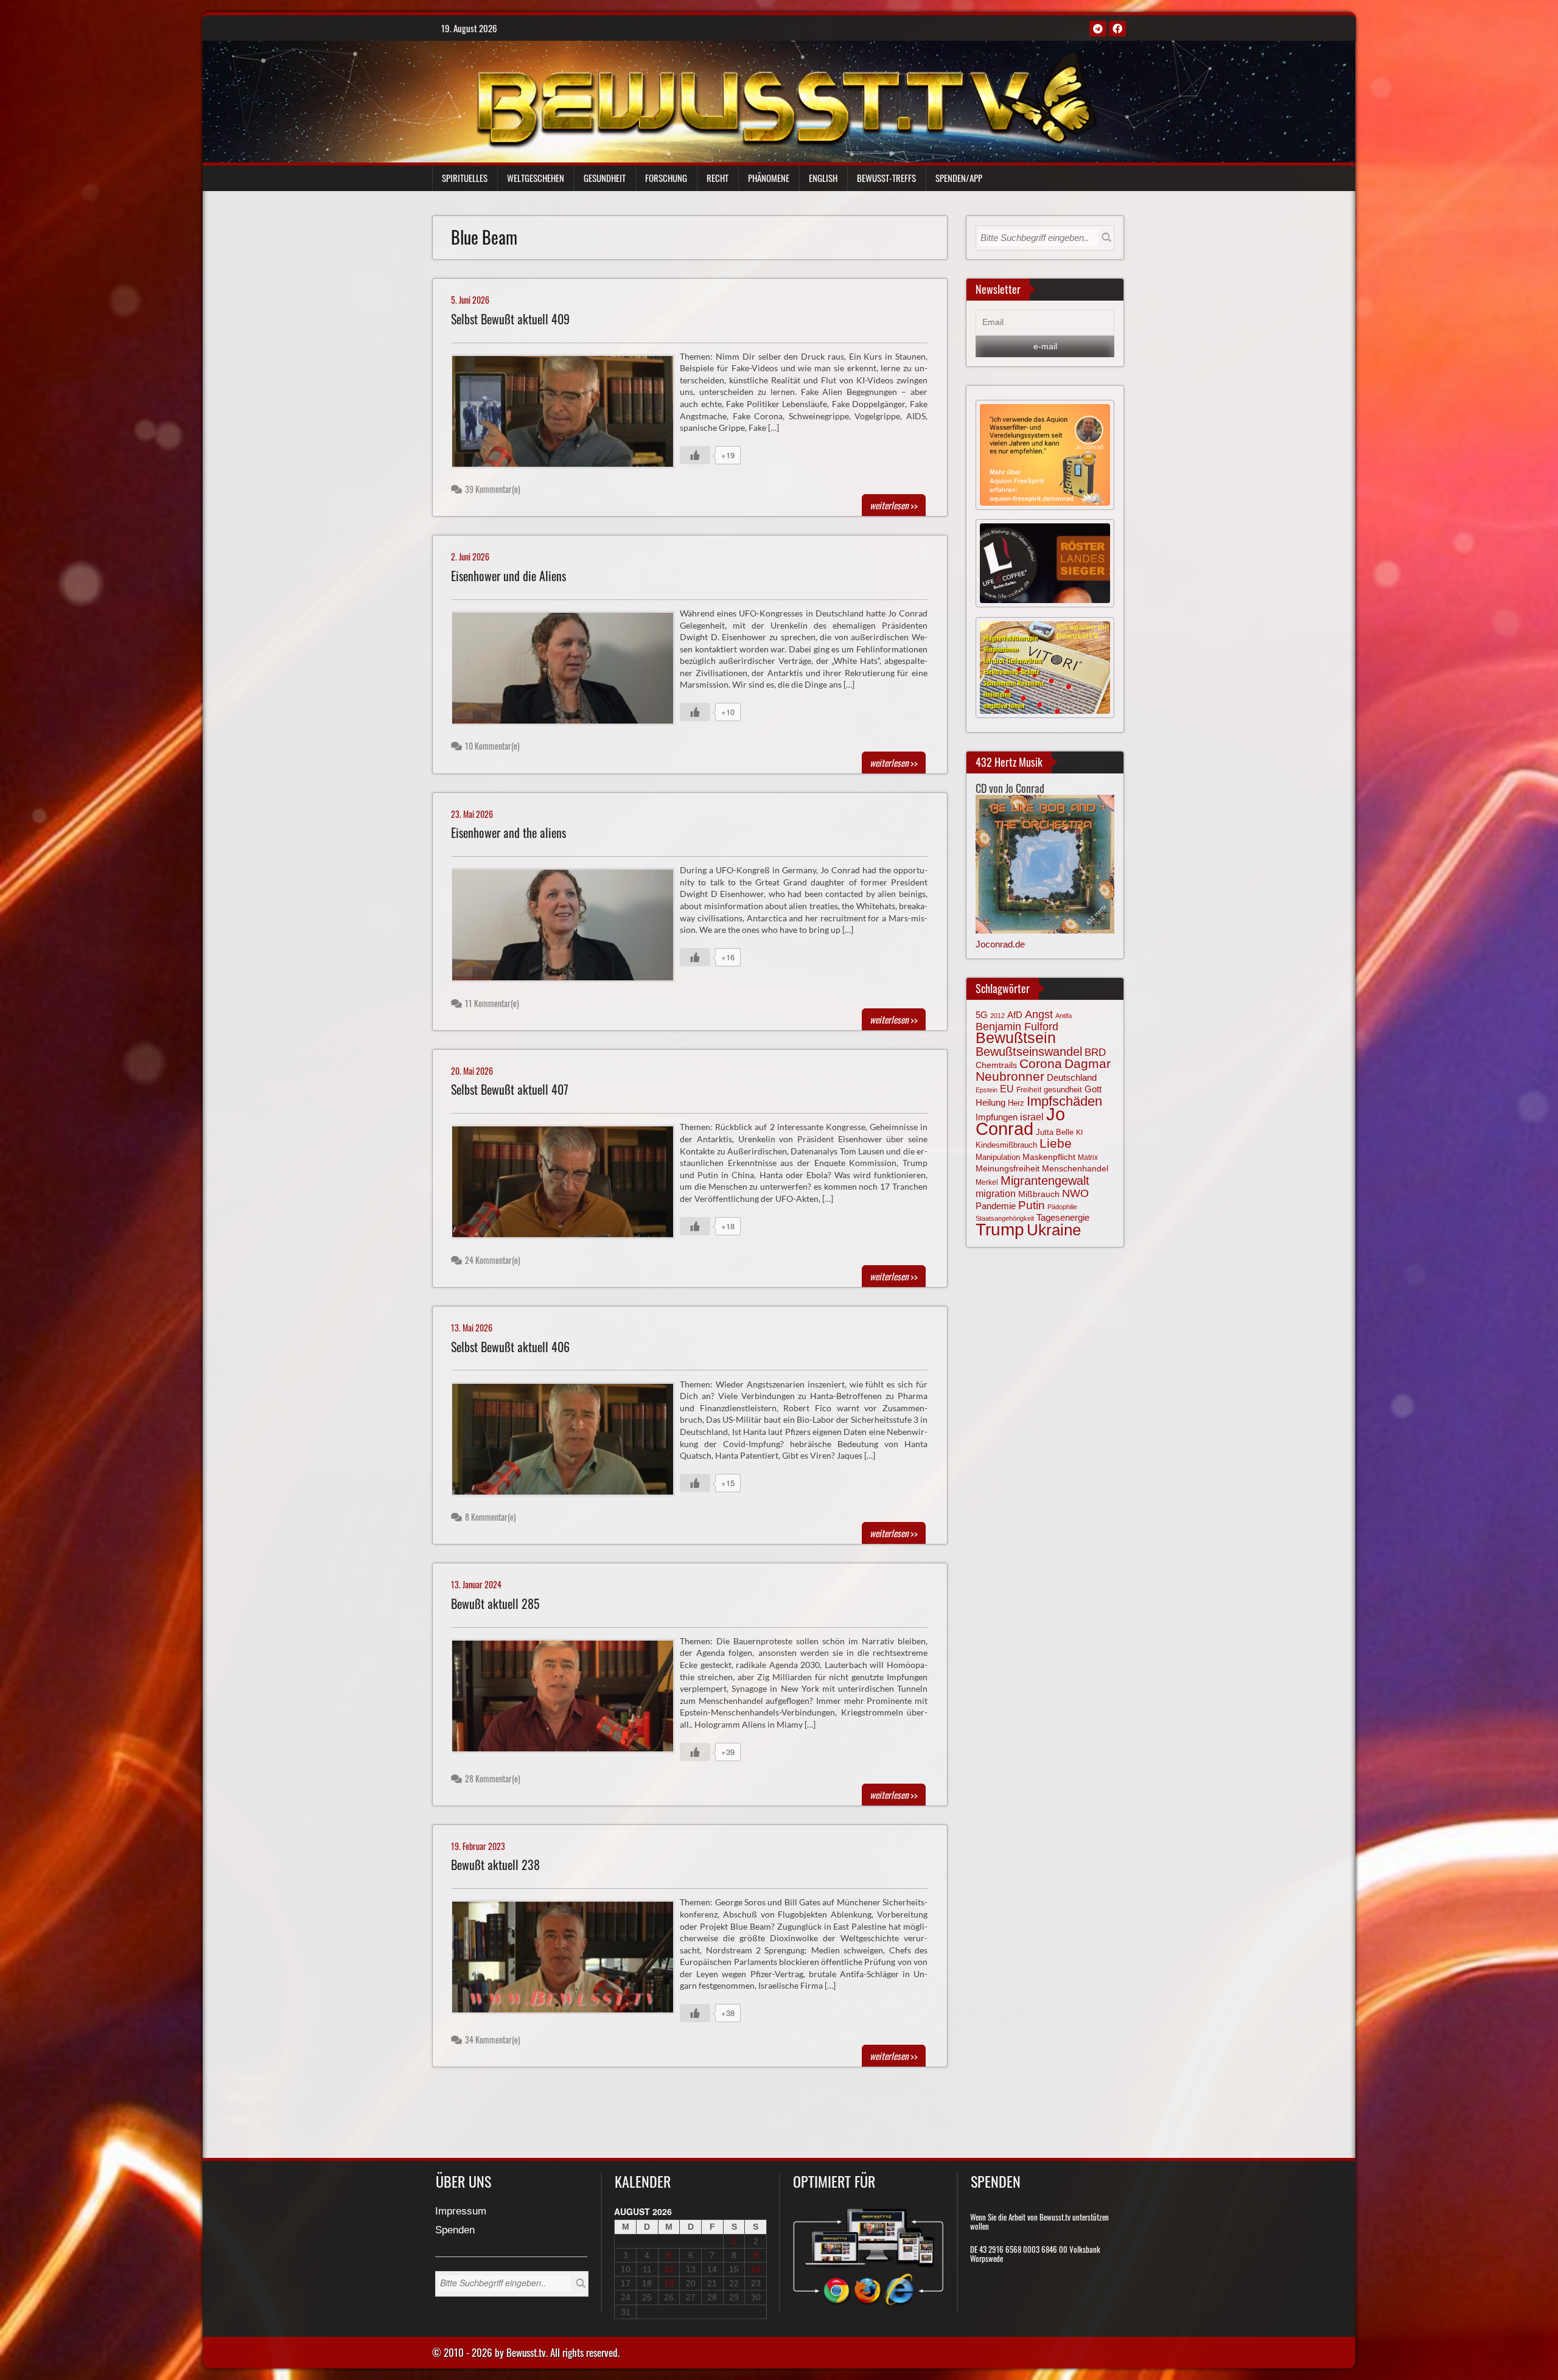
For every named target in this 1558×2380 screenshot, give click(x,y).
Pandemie (996, 1206)
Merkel (987, 1182)
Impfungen (997, 1117)
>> (894, 505)
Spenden (455, 2231)
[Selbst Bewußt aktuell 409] (568, 414)
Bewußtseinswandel (1029, 1052)
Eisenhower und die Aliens (508, 576)
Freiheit (1029, 1090)
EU (1007, 1089)
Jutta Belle (1055, 1132)
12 (669, 2269)
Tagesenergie (1063, 1217)
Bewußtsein (1016, 1038)
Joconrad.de (1000, 944)
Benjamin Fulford (1017, 1027)
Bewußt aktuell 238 (495, 1865)
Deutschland (1072, 1078)
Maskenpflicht (1049, 1157)
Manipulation (998, 1157)
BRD (1095, 1052)
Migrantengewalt (1045, 1181)
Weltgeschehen (536, 178)
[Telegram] (1098, 29)
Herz (1016, 1103)
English (823, 178)
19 (669, 2283)
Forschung (666, 178)
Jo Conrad (1020, 1121)
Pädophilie (1062, 1207)
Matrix (1088, 1157)
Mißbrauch (1039, 1194)
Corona (1041, 1063)
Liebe (1056, 1143)
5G (982, 1015)
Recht (718, 178)
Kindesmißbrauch (1006, 1145)
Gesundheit (605, 178)
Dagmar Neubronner (1043, 1070)
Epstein (987, 1090)
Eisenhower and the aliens (508, 833)
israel (1032, 1117)
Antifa (1064, 1016)
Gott (1093, 1089)
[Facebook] (1117, 29)
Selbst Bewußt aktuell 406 (510, 1347)
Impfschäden (1064, 1101)
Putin (1032, 1205)
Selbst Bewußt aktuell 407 (510, 1090)
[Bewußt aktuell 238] (568, 1960)
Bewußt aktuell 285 (495, 1604)
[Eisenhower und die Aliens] (568, 671)
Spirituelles (465, 178)
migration (996, 1193)
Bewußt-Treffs (886, 178)
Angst (1039, 1014)
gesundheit (1063, 1090)
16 (756, 2269)
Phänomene (769, 178)
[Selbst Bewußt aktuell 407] (568, 1185)
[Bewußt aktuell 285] (568, 1699)
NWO (1075, 1193)
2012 (997, 1016)
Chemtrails (996, 1065)
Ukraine (1054, 1230)
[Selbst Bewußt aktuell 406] (568, 1442)
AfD (1015, 1015)
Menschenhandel (1075, 1168)
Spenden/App (959, 178)
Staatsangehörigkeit (1005, 1218)
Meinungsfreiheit (1008, 1169)
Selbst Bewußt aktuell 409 (510, 319)
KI (1079, 1132)
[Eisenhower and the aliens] (568, 928)
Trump (1000, 1230)
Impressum (461, 2212)
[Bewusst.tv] (786, 98)
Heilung (990, 1103)
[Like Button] (695, 455)
